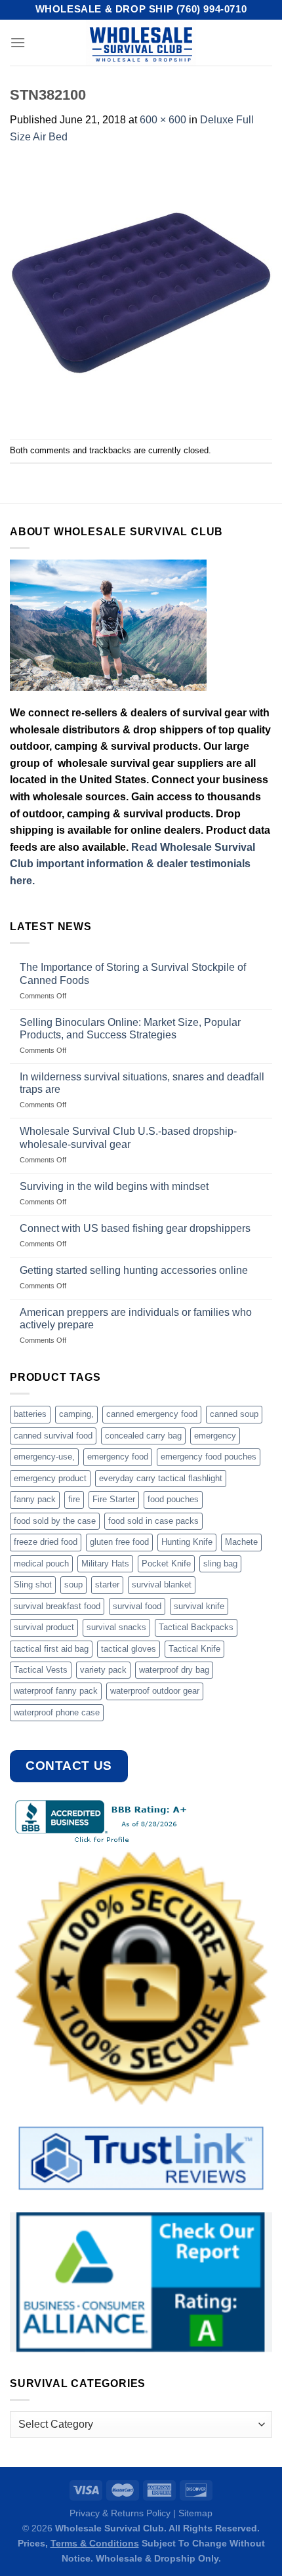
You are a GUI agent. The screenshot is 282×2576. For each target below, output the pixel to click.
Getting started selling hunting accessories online (134, 1270)
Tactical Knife (194, 1649)
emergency (215, 1436)
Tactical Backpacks (196, 1627)
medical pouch (41, 1564)
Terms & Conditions (95, 2543)
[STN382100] (141, 292)
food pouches (173, 1499)
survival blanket (162, 1584)
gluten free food (119, 1542)
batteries (30, 1414)
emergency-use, (44, 1457)
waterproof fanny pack (56, 1691)
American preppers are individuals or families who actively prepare (136, 1319)
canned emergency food (152, 1414)
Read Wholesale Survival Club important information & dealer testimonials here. (132, 864)
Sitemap (195, 2513)
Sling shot (33, 1584)
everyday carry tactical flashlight (161, 1478)
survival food (137, 1606)
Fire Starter (114, 1499)
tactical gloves (129, 1649)
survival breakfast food (57, 1606)
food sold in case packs (153, 1521)
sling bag (220, 1564)
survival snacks (116, 1627)
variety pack (103, 1670)
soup (73, 1584)
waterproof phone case (57, 1712)
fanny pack (35, 1499)
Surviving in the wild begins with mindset (114, 1186)
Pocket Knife (166, 1564)
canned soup (234, 1414)
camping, (76, 1414)
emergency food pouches (209, 1457)
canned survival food (53, 1436)
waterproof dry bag (174, 1670)
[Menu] (18, 42)
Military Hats (105, 1564)
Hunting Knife (187, 1542)
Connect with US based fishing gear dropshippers (135, 1228)
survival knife (199, 1606)
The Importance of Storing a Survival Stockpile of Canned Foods (133, 973)
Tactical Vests (41, 1670)
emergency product (50, 1478)
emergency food (118, 1457)
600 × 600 (163, 120)
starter (107, 1584)
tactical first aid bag (51, 1649)
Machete (241, 1542)
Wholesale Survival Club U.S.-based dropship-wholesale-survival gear (128, 1137)
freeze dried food (46, 1542)
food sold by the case (55, 1521)
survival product (44, 1627)
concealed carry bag (143, 1436)
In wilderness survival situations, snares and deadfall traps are (142, 1083)
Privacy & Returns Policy (120, 2513)
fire (74, 1499)
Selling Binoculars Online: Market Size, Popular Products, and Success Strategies (130, 1029)
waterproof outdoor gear (155, 1691)
